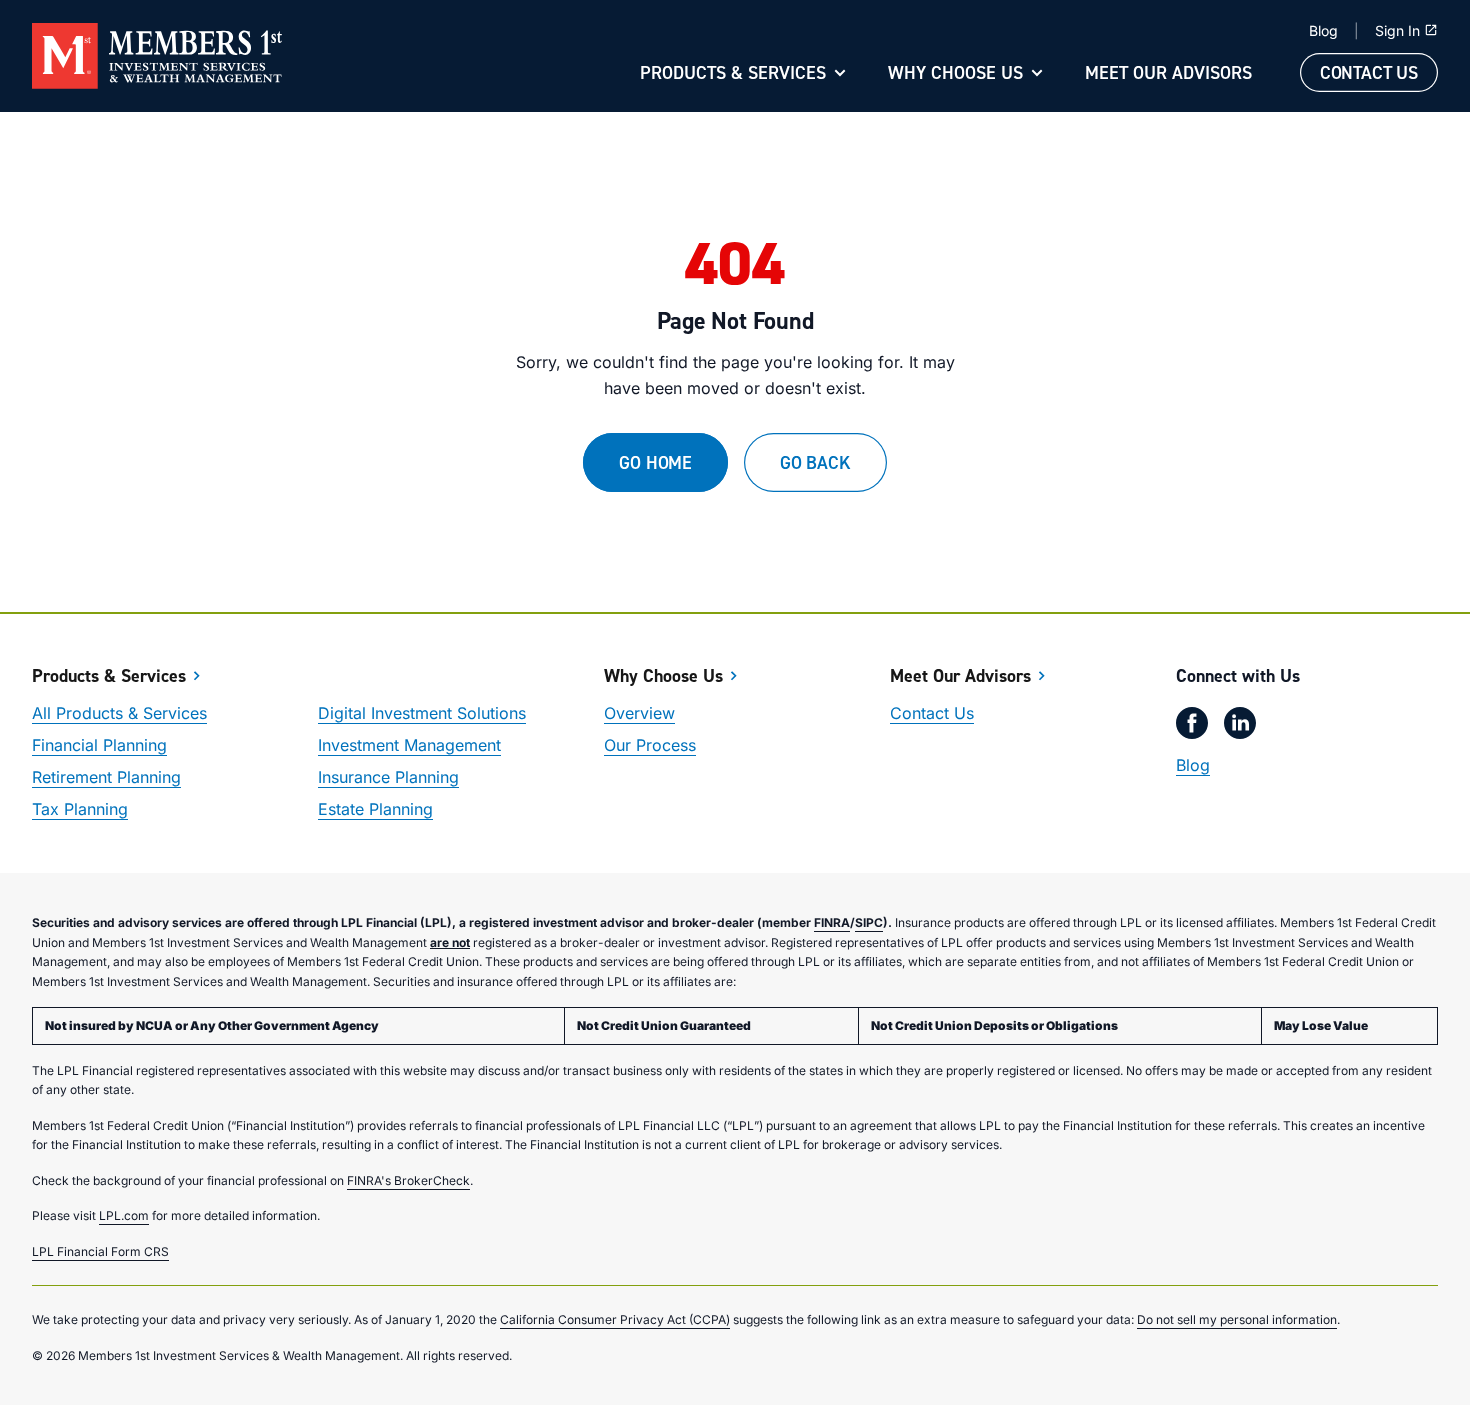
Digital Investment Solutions (422, 713)
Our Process (650, 745)
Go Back (815, 462)
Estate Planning (375, 809)
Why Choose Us (955, 72)
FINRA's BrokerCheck (408, 1180)
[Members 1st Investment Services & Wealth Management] (157, 56)
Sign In (1397, 30)
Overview (639, 713)
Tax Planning (80, 809)
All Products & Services (119, 713)
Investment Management (409, 745)
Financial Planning (99, 745)
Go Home (655, 462)
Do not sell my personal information (1237, 1319)
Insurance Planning (388, 777)
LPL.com (124, 1215)
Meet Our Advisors (1168, 72)
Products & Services (733, 72)
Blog (1323, 30)
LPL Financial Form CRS (100, 1251)
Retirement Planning (106, 777)
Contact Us (1369, 72)
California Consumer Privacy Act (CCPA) (615, 1319)
